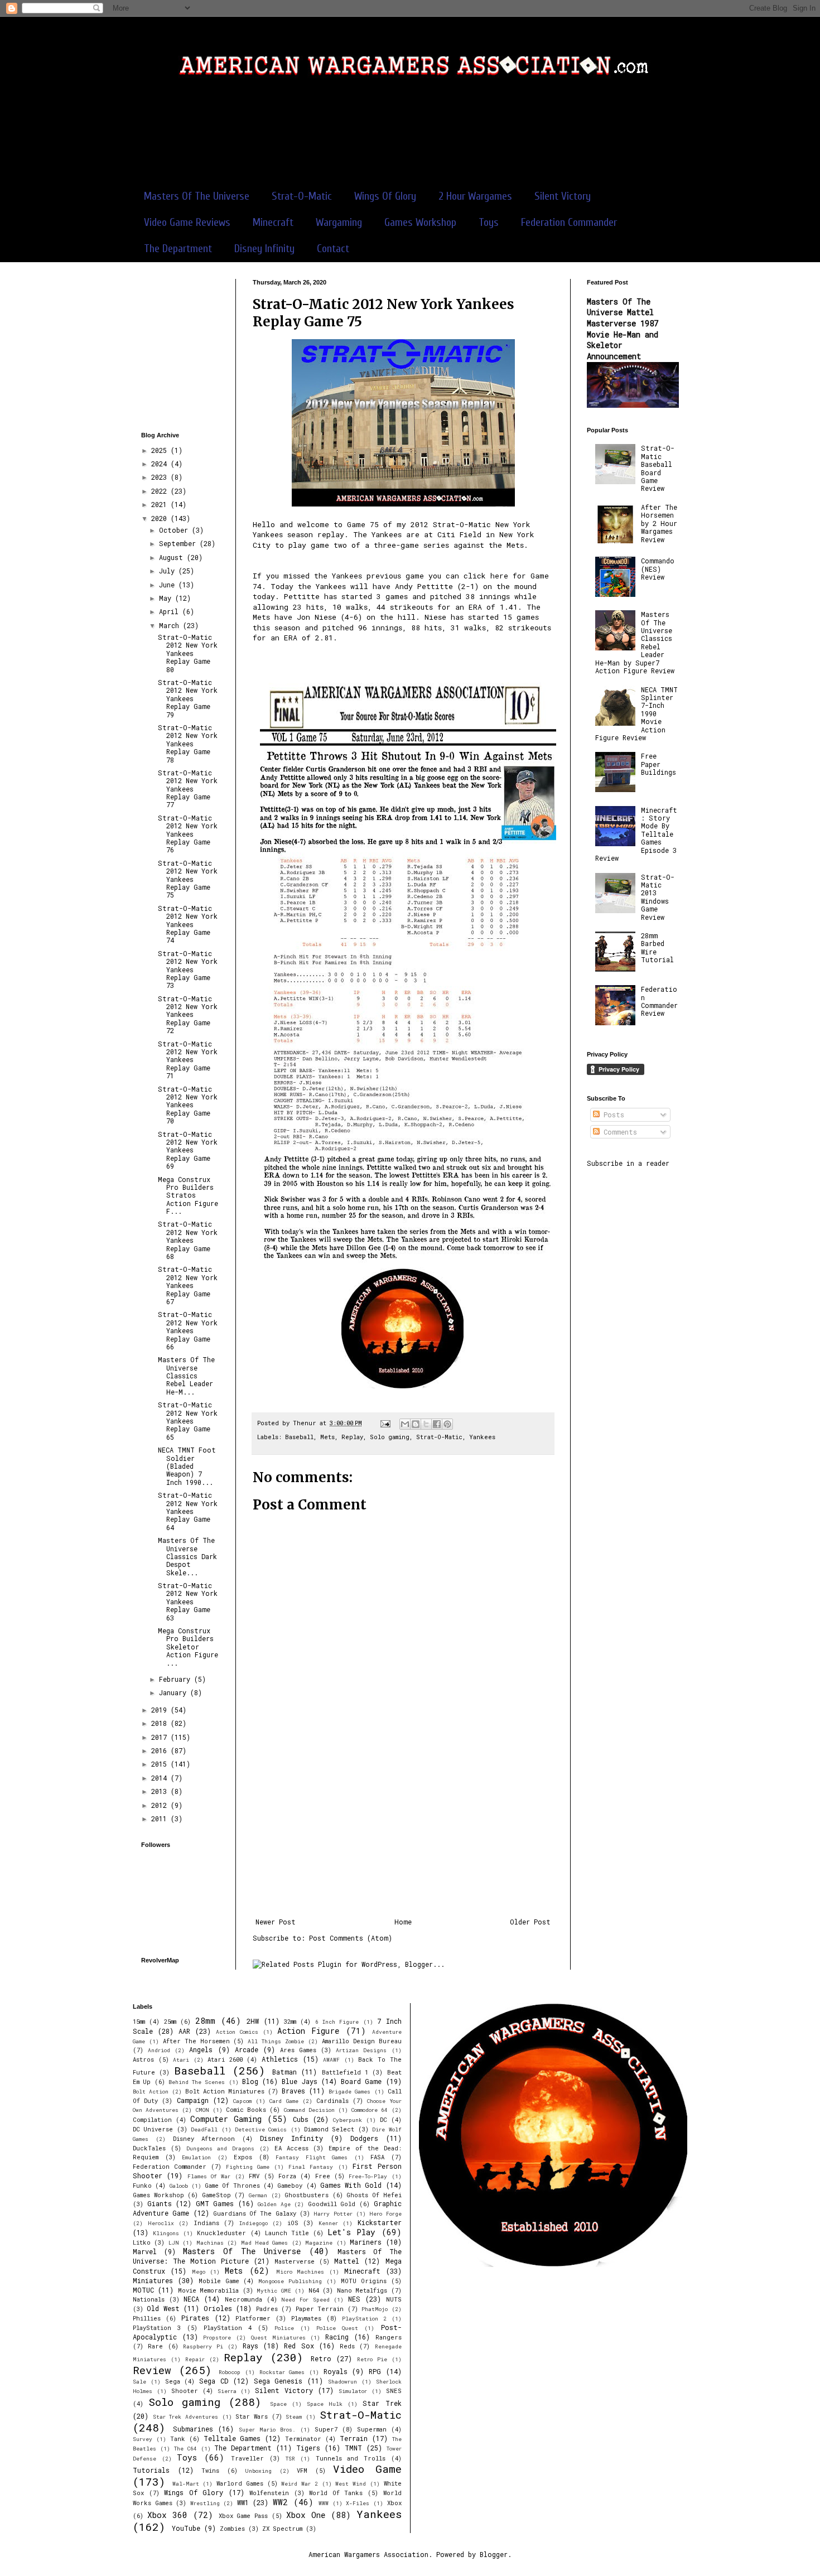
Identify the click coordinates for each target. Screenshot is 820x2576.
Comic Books (246, 2110)
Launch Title (287, 2233)
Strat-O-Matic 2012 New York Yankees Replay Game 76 (188, 834)
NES (354, 2299)
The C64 (185, 2449)
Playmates (306, 2318)
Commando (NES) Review (658, 569)
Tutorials (151, 2470)
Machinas (210, 2243)
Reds (347, 2346)
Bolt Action (151, 2092)
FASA (377, 2157)
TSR (290, 2459)
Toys (489, 222)
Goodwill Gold (332, 2204)
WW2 (280, 2502)
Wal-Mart (186, 2484)
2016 (161, 1750)
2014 (161, 1778)
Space (278, 2404)
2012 (161, 1805)
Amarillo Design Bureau (362, 2041)
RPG (375, 2371)
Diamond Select (329, 2129)
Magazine (319, 2243)
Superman (372, 2429)
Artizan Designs (361, 2050)
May (167, 598)
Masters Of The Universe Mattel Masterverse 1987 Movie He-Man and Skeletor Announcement (623, 329)
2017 (161, 1737)
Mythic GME (274, 2291)
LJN (174, 2243)
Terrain (354, 2438)
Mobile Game (219, 2281)
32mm (290, 2022)
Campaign (193, 2100)
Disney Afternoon (204, 2139)
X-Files (358, 2503)
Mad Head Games (265, 2243)
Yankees (482, 1437)
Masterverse (295, 2261)
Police (284, 2328)
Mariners (366, 2242)
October (175, 530)
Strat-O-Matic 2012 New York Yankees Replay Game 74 (188, 924)
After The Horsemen (196, 2041)
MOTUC (143, 2290)
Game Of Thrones (232, 2186)
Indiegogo (254, 2223)
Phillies (147, 2318)
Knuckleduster (221, 2233)
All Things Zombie (276, 2041)
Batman (284, 2072)
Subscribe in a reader (628, 1163)
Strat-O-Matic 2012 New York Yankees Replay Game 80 (188, 653)
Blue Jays (299, 2081)
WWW (324, 2503)
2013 (161, 1791)
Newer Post (276, 1922)
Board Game (361, 2081)
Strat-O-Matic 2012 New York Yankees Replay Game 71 (188, 1060)
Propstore (217, 2338)
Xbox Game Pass (243, 2516)
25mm (170, 2022)
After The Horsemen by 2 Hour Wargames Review (659, 523)
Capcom (242, 2101)
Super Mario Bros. (267, 2430)
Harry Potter (333, 2214)
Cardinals (332, 2101)
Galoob (179, 2186)
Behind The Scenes (197, 2082)
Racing (337, 2337)
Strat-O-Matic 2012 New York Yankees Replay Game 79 (188, 698)
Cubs (301, 2119)
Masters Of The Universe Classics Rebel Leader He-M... (186, 1376)
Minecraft (273, 222)
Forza (287, 2176)
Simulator (353, 2391)
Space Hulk (325, 2404)
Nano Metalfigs (362, 2290)
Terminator (303, 2439)
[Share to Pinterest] (447, 1424)
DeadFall (204, 2129)
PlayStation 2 (364, 2319)
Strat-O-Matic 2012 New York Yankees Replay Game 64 (188, 1511)
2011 (161, 1818)
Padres (267, 2309)
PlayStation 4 (228, 2328)
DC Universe (153, 2129)
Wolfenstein (269, 2493)
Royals (336, 2371)
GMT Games (215, 2203)
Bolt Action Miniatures (225, 2091)
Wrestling (205, 2503)
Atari (181, 2060)
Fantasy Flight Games (312, 2157)
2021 (161, 504)
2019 (161, 1710)
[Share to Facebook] (437, 1424)
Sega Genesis (278, 2381)
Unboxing (258, 2471)
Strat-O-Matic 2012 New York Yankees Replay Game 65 (188, 1421)
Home (403, 1922)
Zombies (232, 2529)
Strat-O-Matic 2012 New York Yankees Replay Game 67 (188, 1285)
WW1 (243, 2502)
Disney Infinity (264, 249)
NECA (191, 2299)
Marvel (145, 2251)
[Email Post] (386, 1423)
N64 (314, 2290)
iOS (293, 2223)
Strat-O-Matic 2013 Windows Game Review (658, 897)
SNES (394, 2391)
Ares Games (298, 2050)
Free (323, 2176)
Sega (173, 2381)
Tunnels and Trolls (351, 2458)
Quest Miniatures (278, 2338)
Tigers (308, 2448)
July (169, 571)
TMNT (353, 2448)
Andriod (159, 2050)
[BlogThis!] (416, 1424)
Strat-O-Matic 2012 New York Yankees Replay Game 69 (188, 1150)
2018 (161, 1723)
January (175, 1692)
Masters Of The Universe (197, 196)
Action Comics (237, 2032)
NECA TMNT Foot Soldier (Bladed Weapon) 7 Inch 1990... (187, 1466)
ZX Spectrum (282, 2529)
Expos (243, 2157)
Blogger (494, 2554)
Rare (155, 2346)
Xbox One (306, 2515)
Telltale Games (232, 2438)
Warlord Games (240, 2483)
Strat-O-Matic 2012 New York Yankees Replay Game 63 (188, 1601)
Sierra (227, 2391)
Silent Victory (563, 196)
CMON (202, 2110)
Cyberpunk (348, 2120)
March (171, 625)
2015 (161, 1764)
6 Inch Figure (337, 2022)
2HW (253, 2021)
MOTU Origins (364, 2281)
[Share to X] (426, 1424)
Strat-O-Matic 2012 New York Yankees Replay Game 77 (188, 789)
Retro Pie (372, 2359)
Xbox (394, 2503)
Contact (333, 249)
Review (152, 2370)
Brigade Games (349, 2092)
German (258, 2195)
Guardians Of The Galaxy (255, 2213)
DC (384, 2120)
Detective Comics (261, 2129)
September (179, 543)
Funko (142, 2186)
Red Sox (299, 2346)
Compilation (152, 2120)
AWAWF (331, 2060)
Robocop (230, 2372)
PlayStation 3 (157, 2328)
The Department (178, 249)
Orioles (218, 2308)
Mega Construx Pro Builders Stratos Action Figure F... (188, 1195)
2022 (161, 491)
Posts (612, 1115)
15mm (139, 2022)
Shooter (185, 2391)
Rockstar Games (282, 2372)
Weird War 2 (299, 2484)
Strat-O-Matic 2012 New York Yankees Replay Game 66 (188, 1330)
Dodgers (364, 2138)
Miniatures (153, 2280)
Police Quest (337, 2328)
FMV (254, 2176)
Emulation (196, 2157)
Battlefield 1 (345, 2072)
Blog (250, 2081)
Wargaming (339, 222)
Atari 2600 (225, 2059)
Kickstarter (380, 2222)
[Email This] (405, 1424)
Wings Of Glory (385, 196)
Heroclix (161, 2223)
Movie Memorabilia (208, 2290)
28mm (205, 2021)
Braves (293, 2091)
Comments (618, 1132)
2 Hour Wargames (475, 196)
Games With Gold (351, 2185)
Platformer (253, 2318)
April (171, 611)
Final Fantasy (311, 2167)
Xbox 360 (167, 2515)
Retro (321, 2358)
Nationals (149, 2299)
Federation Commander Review (659, 1001)
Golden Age (274, 2204)
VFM (302, 2471)
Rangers (389, 2337)
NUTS (394, 2299)
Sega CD (214, 2381)
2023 (161, 477)
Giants (160, 2203)
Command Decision (309, 2110)
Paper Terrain (320, 2309)
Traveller (247, 2458)
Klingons (166, 2233)
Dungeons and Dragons (221, 2148)
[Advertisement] (410, 139)
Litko (142, 2242)
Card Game (284, 2101)
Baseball (299, 1437)
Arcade (247, 2049)
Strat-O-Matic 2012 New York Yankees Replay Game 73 (188, 969)
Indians (206, 2223)
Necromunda (243, 2299)
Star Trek (382, 2403)
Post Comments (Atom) (351, 1938)
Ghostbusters (307, 2195)
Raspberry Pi (203, 2346)
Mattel (347, 2261)
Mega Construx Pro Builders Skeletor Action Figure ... (188, 1647)
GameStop (216, 2195)
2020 (161, 518)
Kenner (328, 2223)
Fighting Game (248, 2167)
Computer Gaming (226, 2119)
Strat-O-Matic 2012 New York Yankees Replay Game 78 (188, 744)
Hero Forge (385, 2214)
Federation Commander (569, 222)
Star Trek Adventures (185, 2417)
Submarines (193, 2429)
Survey (143, 2439)
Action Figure (308, 2031)
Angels (201, 2049)
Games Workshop (420, 222)
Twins (210, 2471)
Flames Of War (209, 2176)
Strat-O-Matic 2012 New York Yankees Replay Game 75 (188, 879)
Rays (250, 2346)
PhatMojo (375, 2309)
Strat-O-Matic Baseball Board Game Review (658, 468)
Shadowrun (343, 2382)
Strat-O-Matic (302, 196)
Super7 (326, 2429)
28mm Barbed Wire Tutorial (657, 947)
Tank (178, 2439)
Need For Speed (305, 2300)
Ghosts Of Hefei (374, 2195)
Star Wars (252, 2416)
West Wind (351, 2484)
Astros (143, 2059)
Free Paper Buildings (659, 764)
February (177, 1679)
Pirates (195, 2318)
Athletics (280, 2059)
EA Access (291, 2148)
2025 (161, 450)
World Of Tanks (336, 2493)
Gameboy (290, 2186)
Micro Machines (300, 2272)
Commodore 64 (370, 2110)
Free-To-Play (368, 2176)
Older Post (530, 1922)
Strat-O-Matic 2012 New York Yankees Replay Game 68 (188, 1240)
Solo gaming (390, 1437)
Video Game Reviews (187, 222)
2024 (161, 464)
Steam (294, 2417)
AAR (184, 2031)
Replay (352, 1437)
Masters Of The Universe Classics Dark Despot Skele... (187, 1556)
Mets (327, 1437)
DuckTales (149, 2148)
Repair (195, 2359)
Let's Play (351, 2232)
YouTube (186, 2528)
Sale (139, 2382)
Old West (163, 2308)
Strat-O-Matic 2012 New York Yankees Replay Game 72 (188, 1015)
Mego (199, 2272)
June (169, 585)
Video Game (367, 2469)
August (173, 557)
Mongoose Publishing (290, 2281)
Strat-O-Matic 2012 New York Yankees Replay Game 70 (188, 1105)
